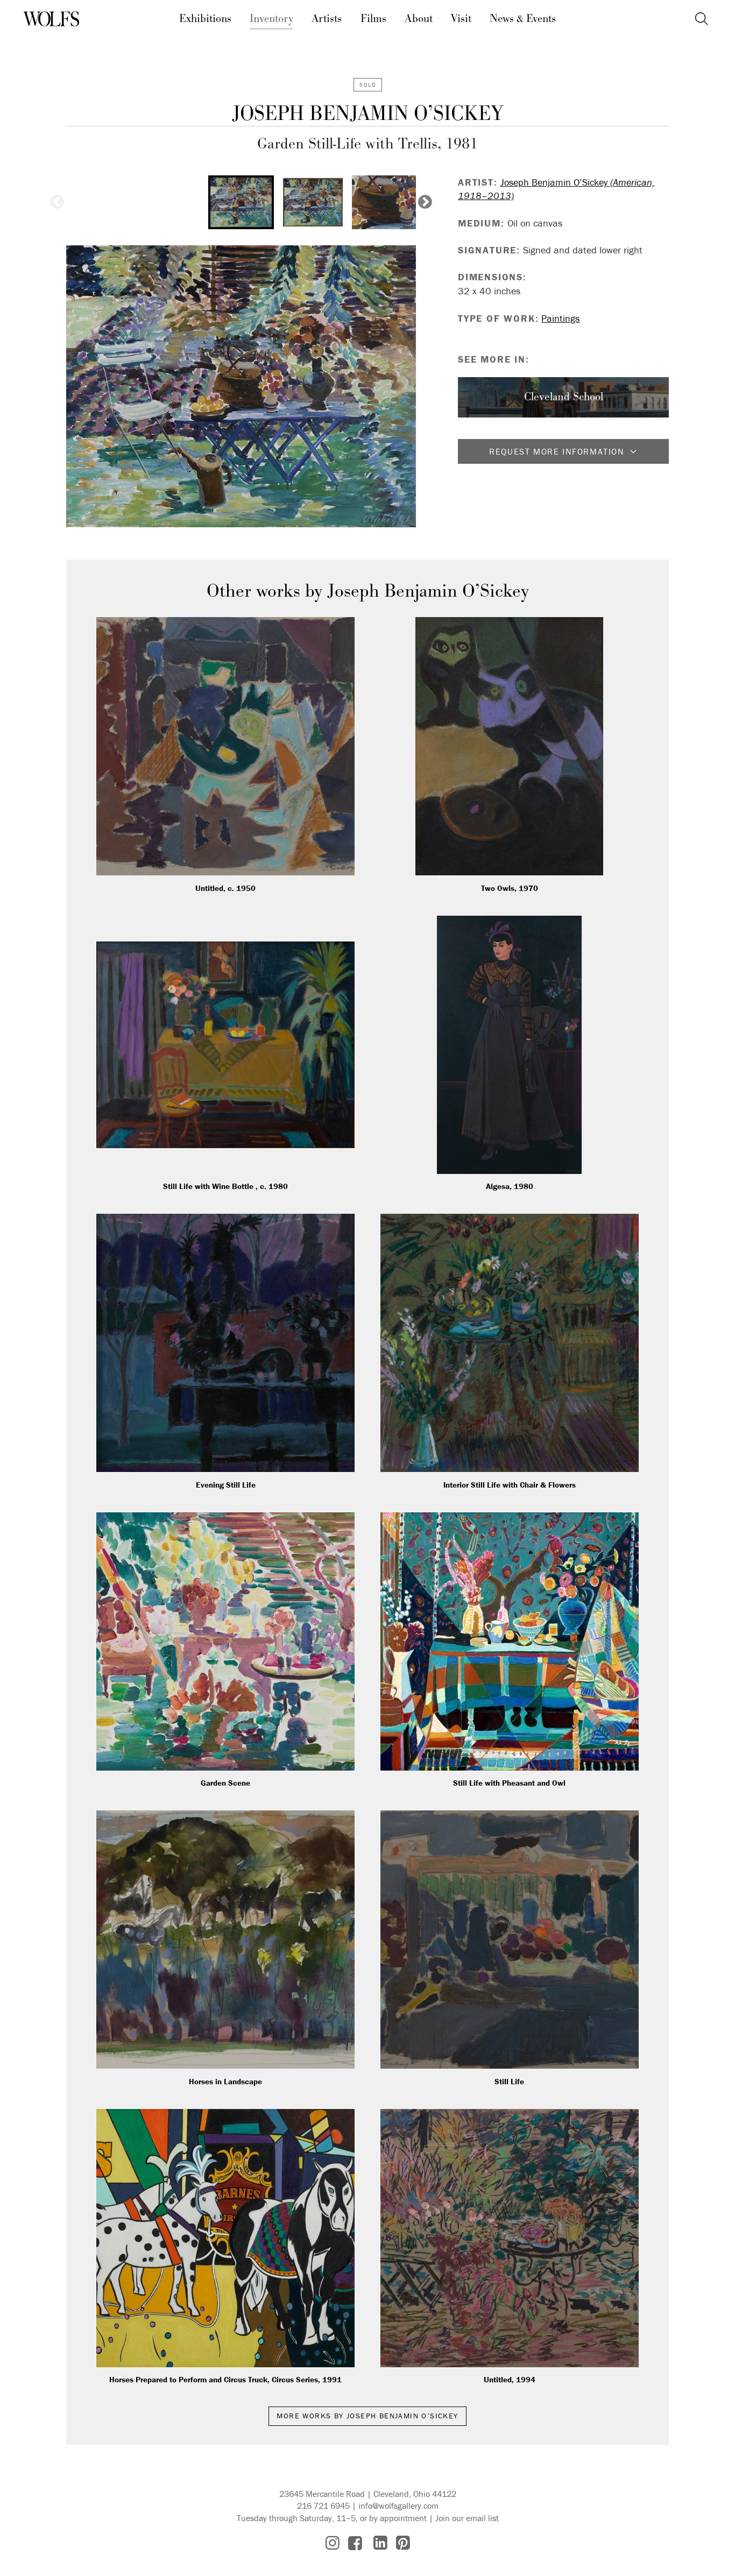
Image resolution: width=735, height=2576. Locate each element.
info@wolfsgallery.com (398, 2506)
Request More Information (557, 451)
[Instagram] (333, 2543)
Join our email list (467, 2518)
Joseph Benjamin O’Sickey (367, 114)
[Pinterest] (403, 2543)
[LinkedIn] (380, 2543)
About (419, 19)
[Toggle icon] (701, 19)
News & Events (523, 19)
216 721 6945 (323, 2506)
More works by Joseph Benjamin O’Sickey (367, 2416)
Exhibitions (205, 19)
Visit (461, 19)
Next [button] (425, 202)
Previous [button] (57, 202)
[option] (241, 202)
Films (373, 19)
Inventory (271, 19)
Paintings (560, 318)
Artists (327, 19)
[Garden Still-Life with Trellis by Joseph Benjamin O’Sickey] (241, 386)
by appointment (398, 2518)
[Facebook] (355, 2543)
